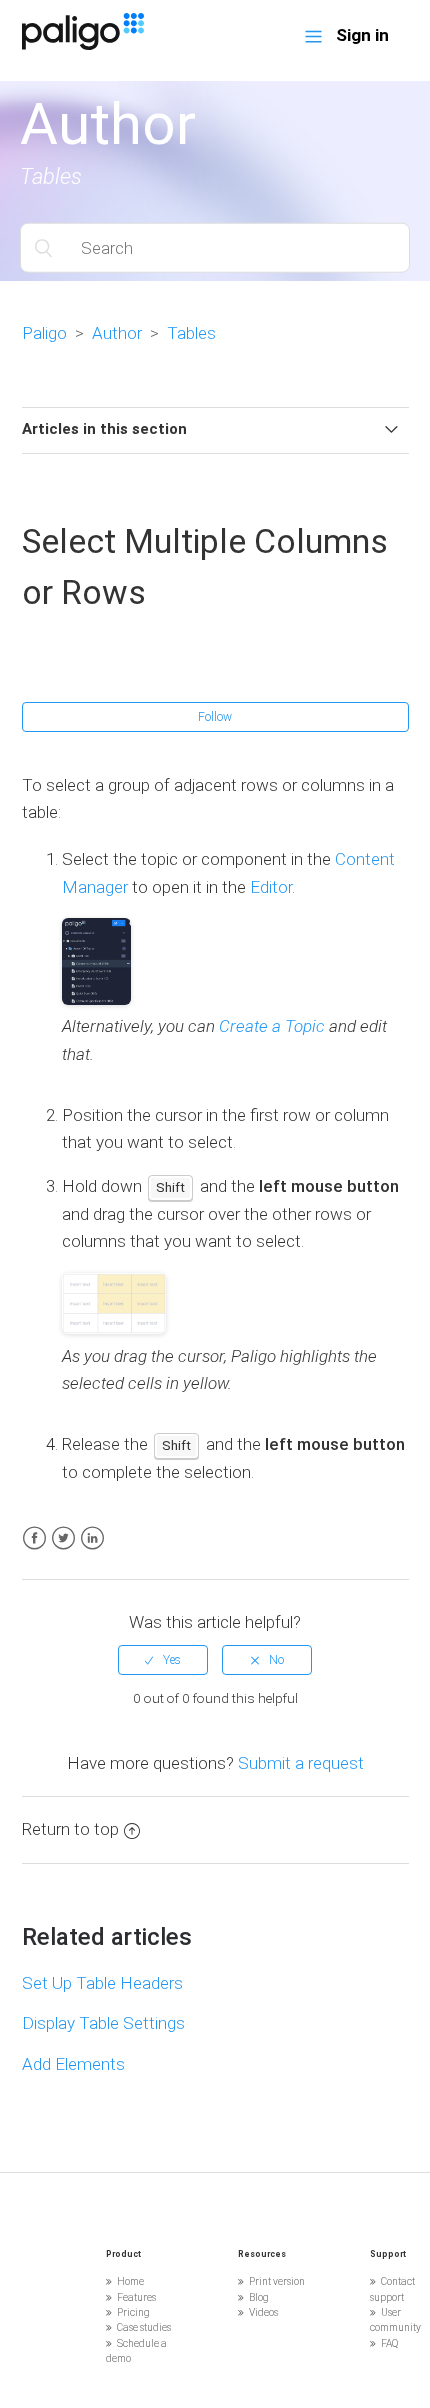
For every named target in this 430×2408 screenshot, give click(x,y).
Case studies (144, 2327)
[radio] (163, 1660)
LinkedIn (92, 1538)
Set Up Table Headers (102, 1983)
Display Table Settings (103, 2023)
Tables (191, 333)
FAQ (389, 2343)
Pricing (133, 2312)
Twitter (63, 1538)
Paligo (44, 333)
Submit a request (301, 1763)
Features (136, 2297)
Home (130, 2281)
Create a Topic (272, 1026)
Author (117, 333)
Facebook (34, 1538)
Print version (277, 2281)
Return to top (70, 1829)
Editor (271, 887)
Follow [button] (215, 717)
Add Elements (73, 2064)
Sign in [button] (362, 35)
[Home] (83, 44)
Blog (259, 2297)
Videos (263, 2312)
